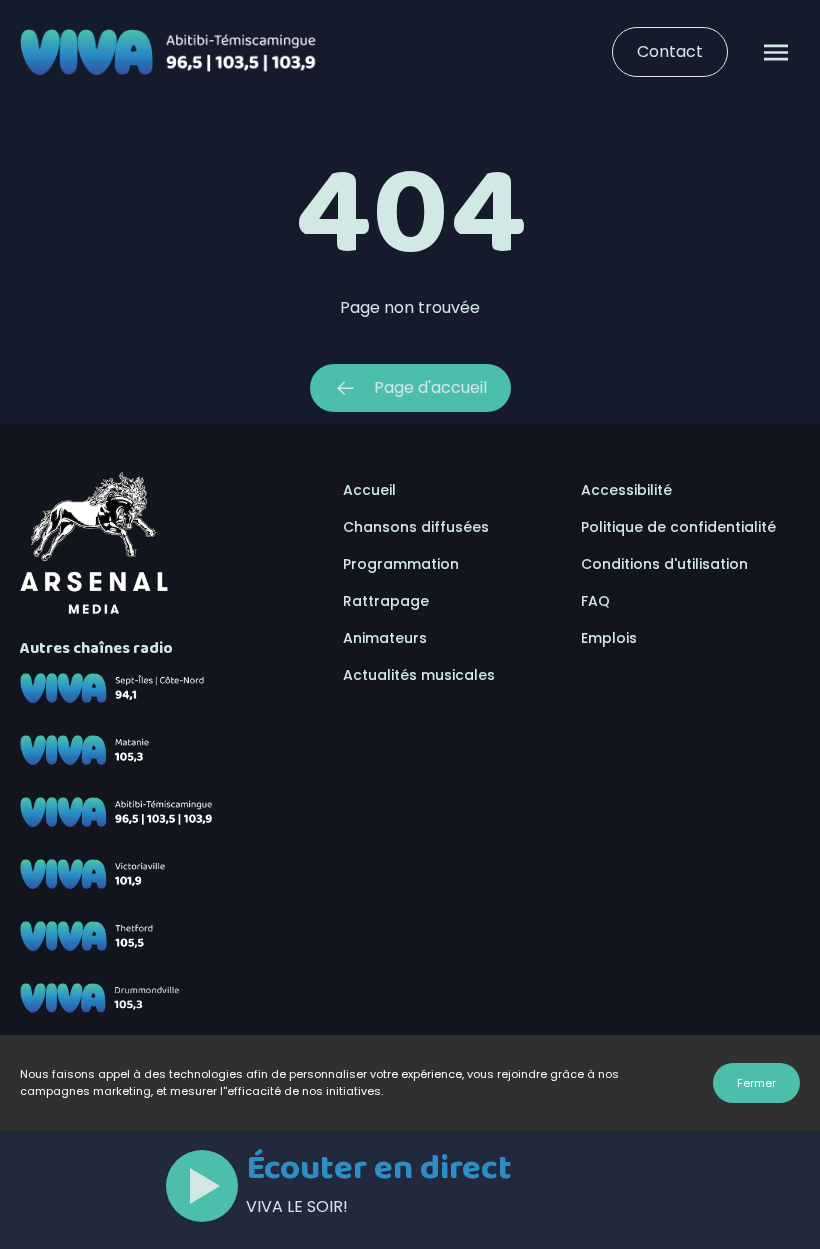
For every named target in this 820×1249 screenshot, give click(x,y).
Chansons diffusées (416, 527)
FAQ (595, 601)
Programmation (401, 564)
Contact (670, 51)
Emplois (609, 638)
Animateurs (385, 638)
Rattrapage (386, 601)
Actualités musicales (419, 675)
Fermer (756, 1083)
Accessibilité (626, 490)
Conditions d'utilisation (664, 564)
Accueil (369, 490)
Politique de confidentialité (678, 527)
